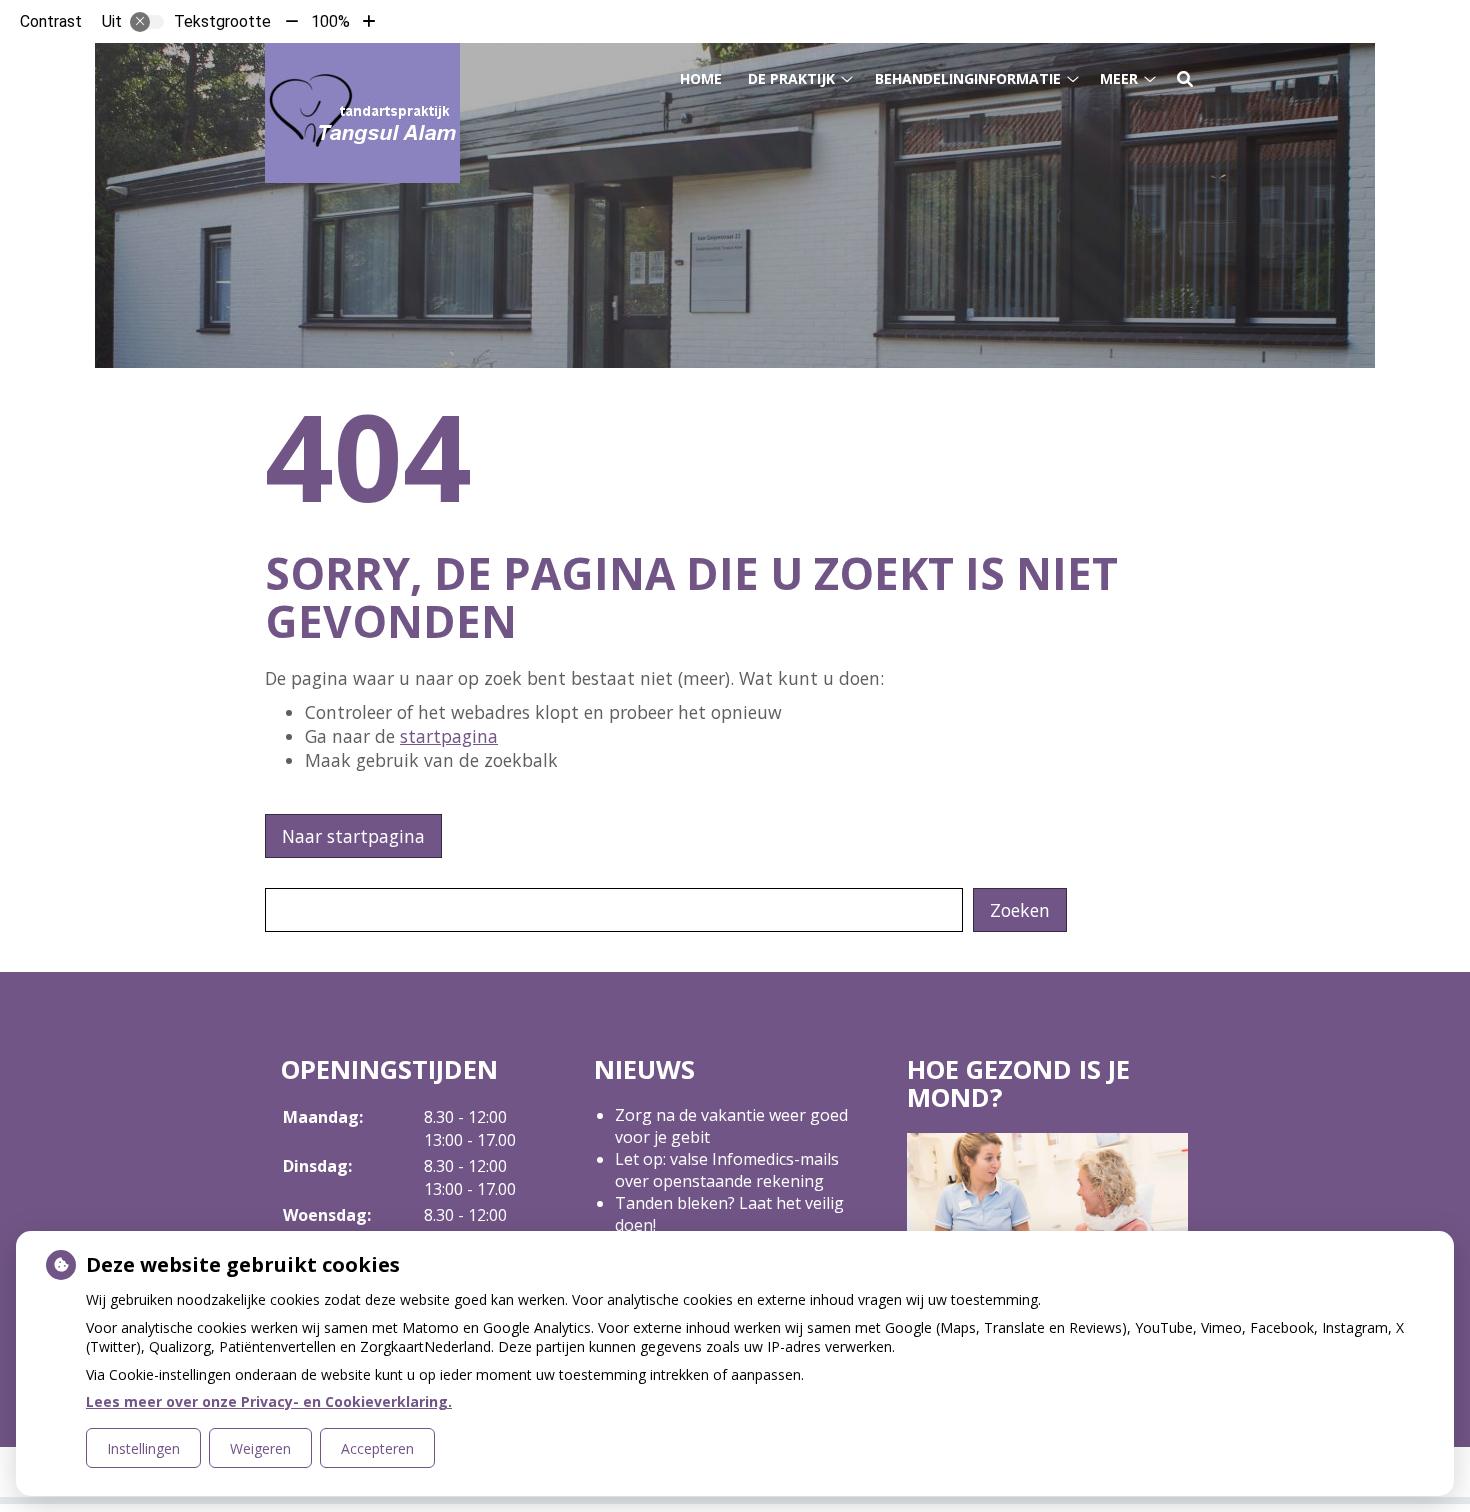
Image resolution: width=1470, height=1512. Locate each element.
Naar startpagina (353, 836)
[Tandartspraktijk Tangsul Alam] (362, 113)
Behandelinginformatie (968, 78)
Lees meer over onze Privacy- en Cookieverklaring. (269, 1401)
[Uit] (147, 22)
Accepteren (377, 1448)
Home (701, 78)
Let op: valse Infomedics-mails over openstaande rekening (727, 1170)
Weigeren (260, 1448)
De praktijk (791, 78)
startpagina (449, 736)
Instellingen (143, 1448)
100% (330, 21)
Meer (1119, 78)
